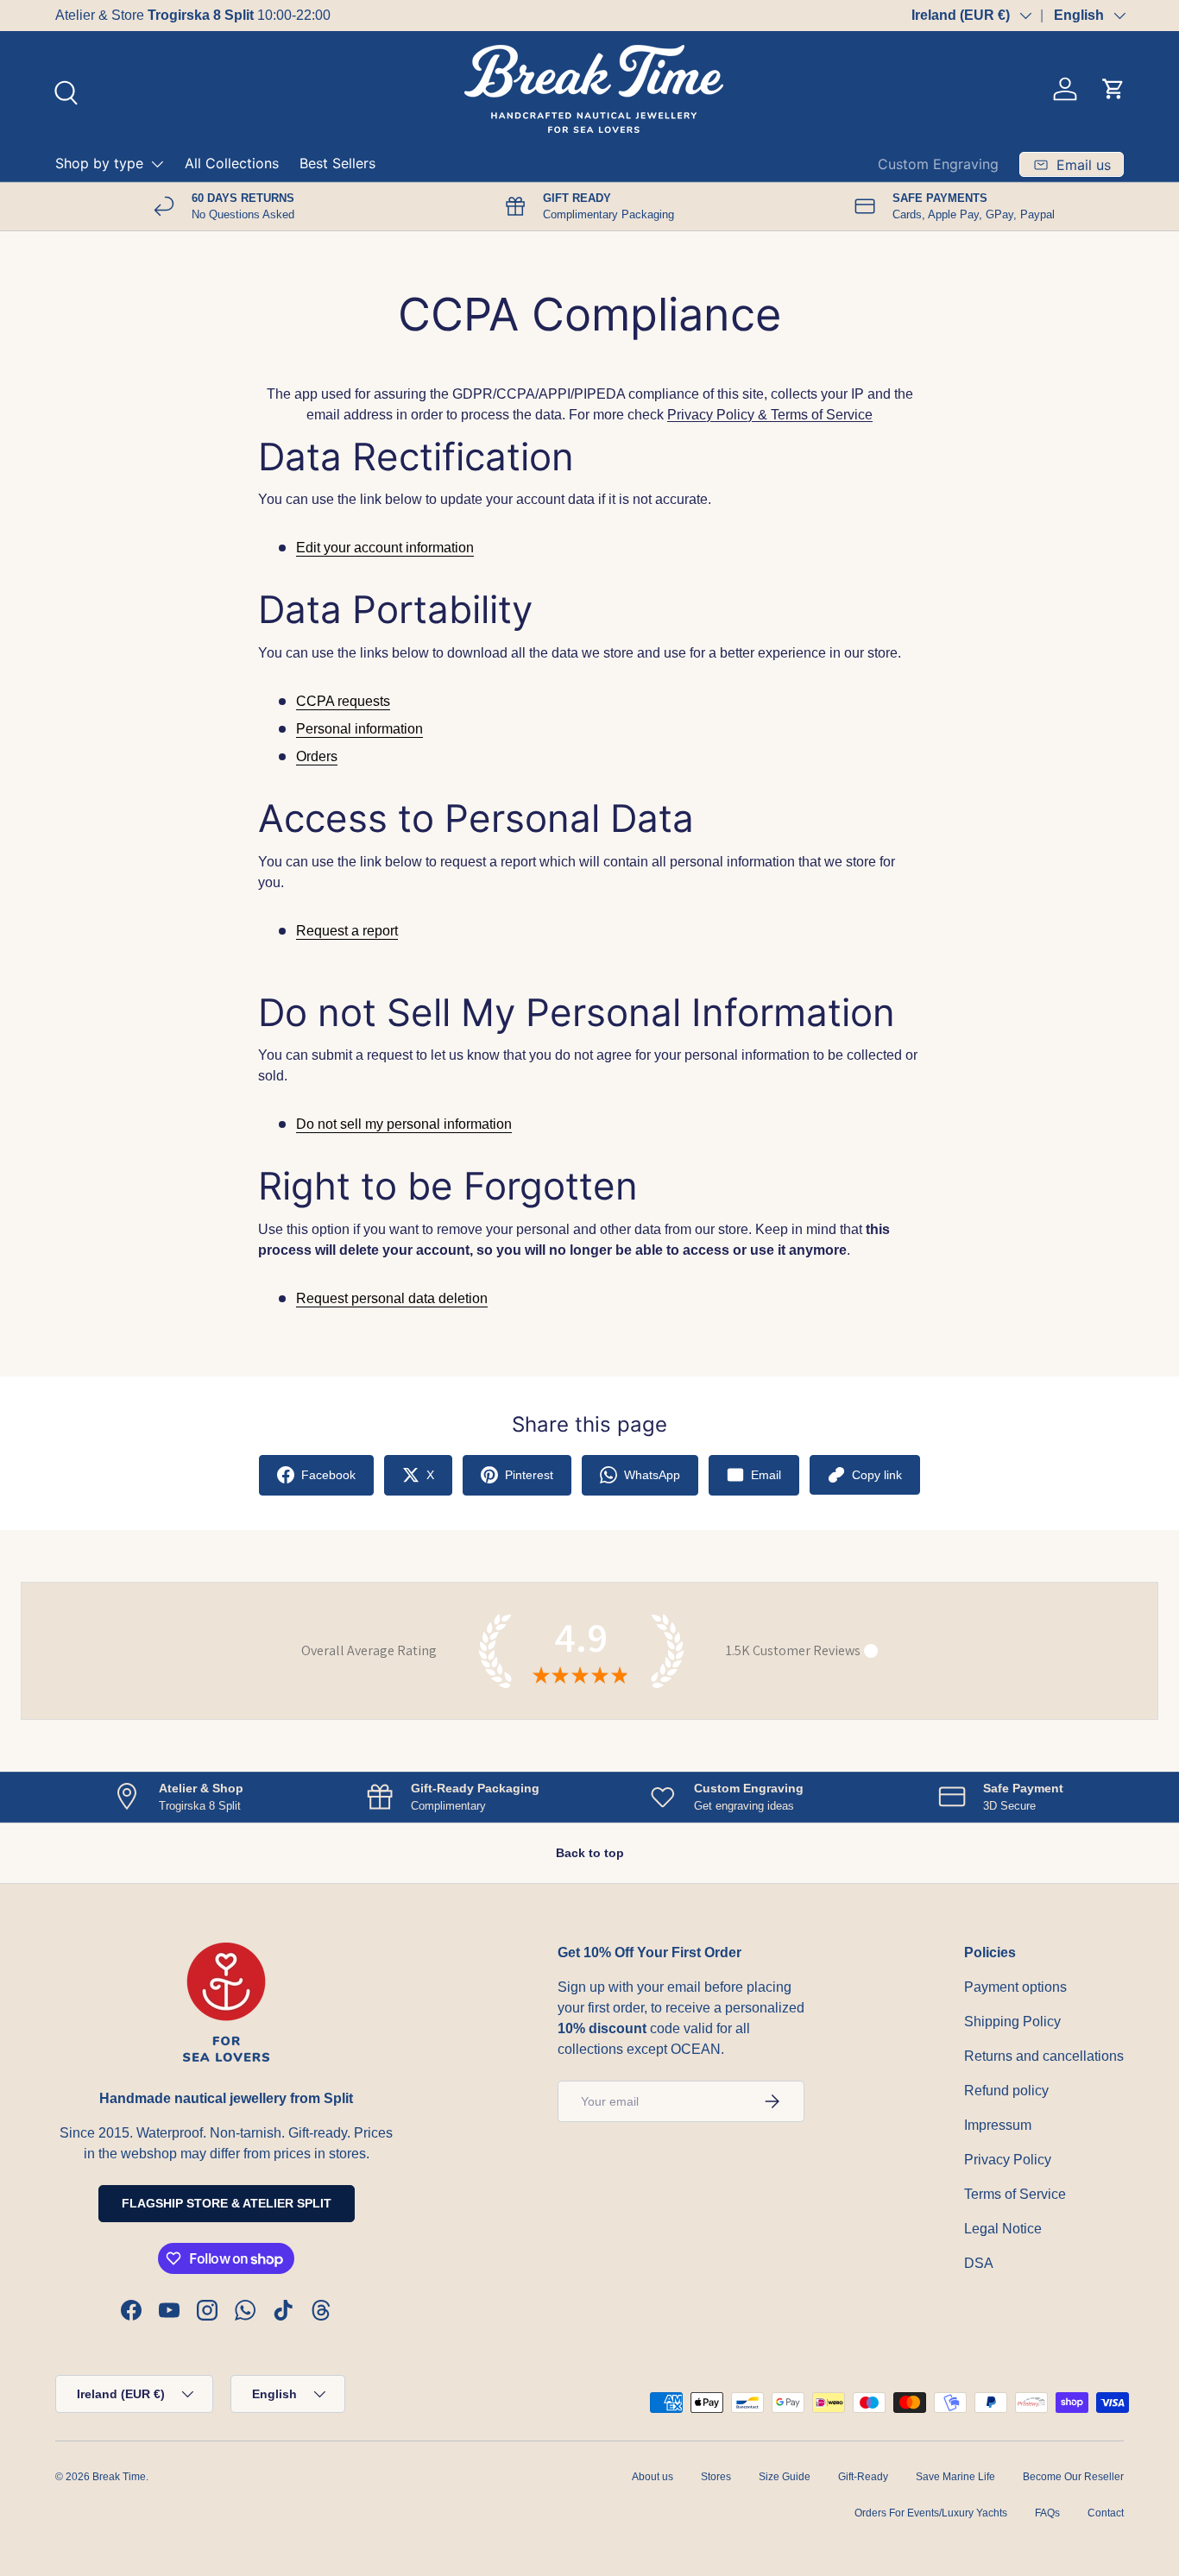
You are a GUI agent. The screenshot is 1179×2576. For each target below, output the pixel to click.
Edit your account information (385, 548)
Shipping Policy (1012, 2022)
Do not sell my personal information (404, 1124)
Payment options (1015, 1987)
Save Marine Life (955, 2477)
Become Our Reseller (1073, 2477)
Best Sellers (337, 163)
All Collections (232, 163)
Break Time (119, 2477)
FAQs (1047, 2513)
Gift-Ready (863, 2477)
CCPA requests (343, 701)
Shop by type (99, 163)
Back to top (590, 1853)
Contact (1106, 2513)
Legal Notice (1003, 2229)
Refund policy (1006, 2091)
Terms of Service (1015, 2194)
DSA (979, 2263)
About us (653, 2477)
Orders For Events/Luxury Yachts (931, 2513)
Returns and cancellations (1044, 2056)
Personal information (359, 729)
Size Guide (785, 2477)
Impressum (998, 2125)
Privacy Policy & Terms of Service (770, 415)
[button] (1113, 89)
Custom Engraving (938, 164)
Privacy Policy (1008, 2160)
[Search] (64, 91)
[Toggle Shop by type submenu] (157, 164)
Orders (317, 756)
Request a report (347, 931)
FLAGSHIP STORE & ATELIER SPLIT (227, 2203)
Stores (716, 2477)
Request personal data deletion (392, 1298)
